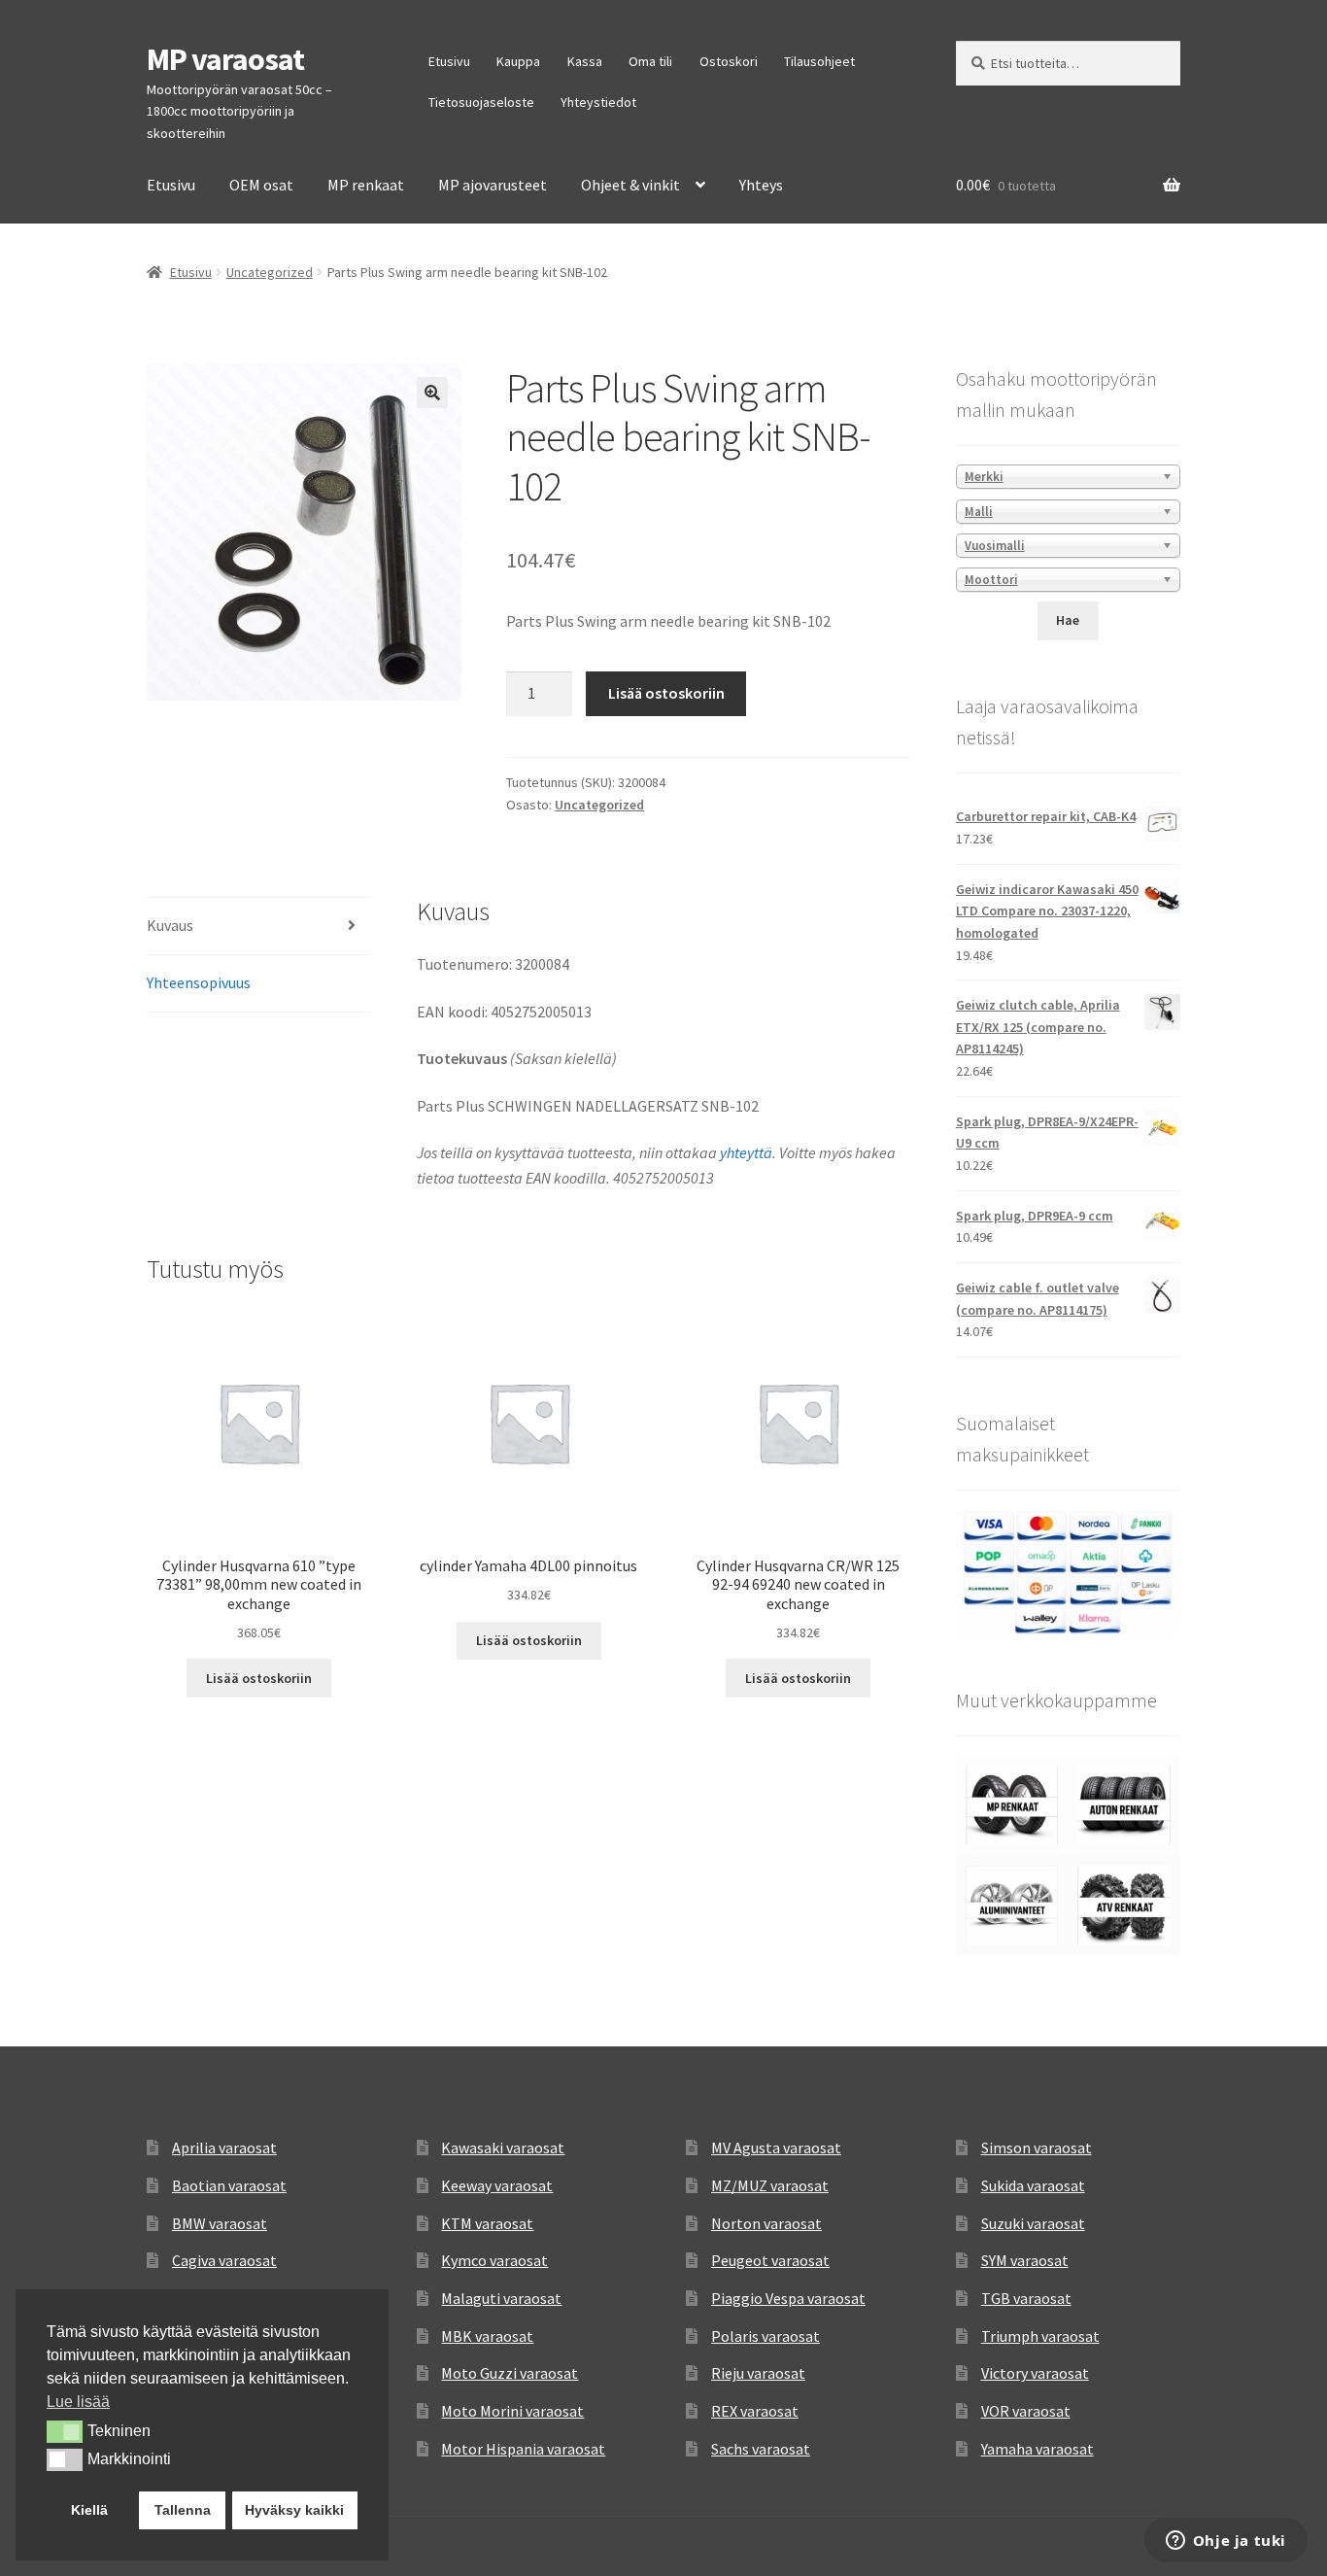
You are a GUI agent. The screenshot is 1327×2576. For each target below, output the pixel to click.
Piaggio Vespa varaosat (788, 2298)
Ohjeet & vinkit (630, 185)
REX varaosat (755, 2411)
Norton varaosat (766, 2223)
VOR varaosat (1026, 2411)
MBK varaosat (487, 2336)
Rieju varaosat (758, 2373)
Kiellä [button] (89, 2510)
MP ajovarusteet (493, 185)
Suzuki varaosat (1033, 2223)
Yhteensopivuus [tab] (199, 982)
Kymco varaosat (494, 2260)
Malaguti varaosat (501, 2298)
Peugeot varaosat (770, 2260)
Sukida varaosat (1033, 2185)
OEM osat (261, 185)
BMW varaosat (220, 2223)
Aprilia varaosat (224, 2147)
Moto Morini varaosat (512, 2411)
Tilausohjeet (819, 61)
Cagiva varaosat (224, 2260)
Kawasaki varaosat (503, 2147)
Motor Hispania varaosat (523, 2449)
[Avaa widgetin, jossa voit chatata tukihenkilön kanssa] (1225, 2542)
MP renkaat (366, 185)
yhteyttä (746, 1152)
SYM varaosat (1025, 2260)
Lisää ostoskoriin (666, 693)
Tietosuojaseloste (481, 102)
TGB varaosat (1026, 2298)
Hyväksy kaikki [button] (294, 2510)
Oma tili (650, 61)
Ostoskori (729, 61)
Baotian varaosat (229, 2185)
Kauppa (518, 61)
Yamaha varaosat (1038, 2449)
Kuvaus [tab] (170, 925)
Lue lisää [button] (78, 2402)
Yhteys (761, 185)
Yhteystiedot (598, 102)
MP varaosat (225, 59)
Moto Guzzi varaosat (510, 2373)
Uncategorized (270, 272)
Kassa (585, 61)
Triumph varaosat (1040, 2336)
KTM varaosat (487, 2223)
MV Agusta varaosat (776, 2147)
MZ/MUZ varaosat (770, 2185)
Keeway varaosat (497, 2185)
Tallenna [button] (183, 2510)
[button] (432, 393)
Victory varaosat (1035, 2373)
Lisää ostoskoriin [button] (259, 1678)
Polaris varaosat (766, 2336)
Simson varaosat (1037, 2147)
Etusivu (449, 61)
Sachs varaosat (761, 2449)
